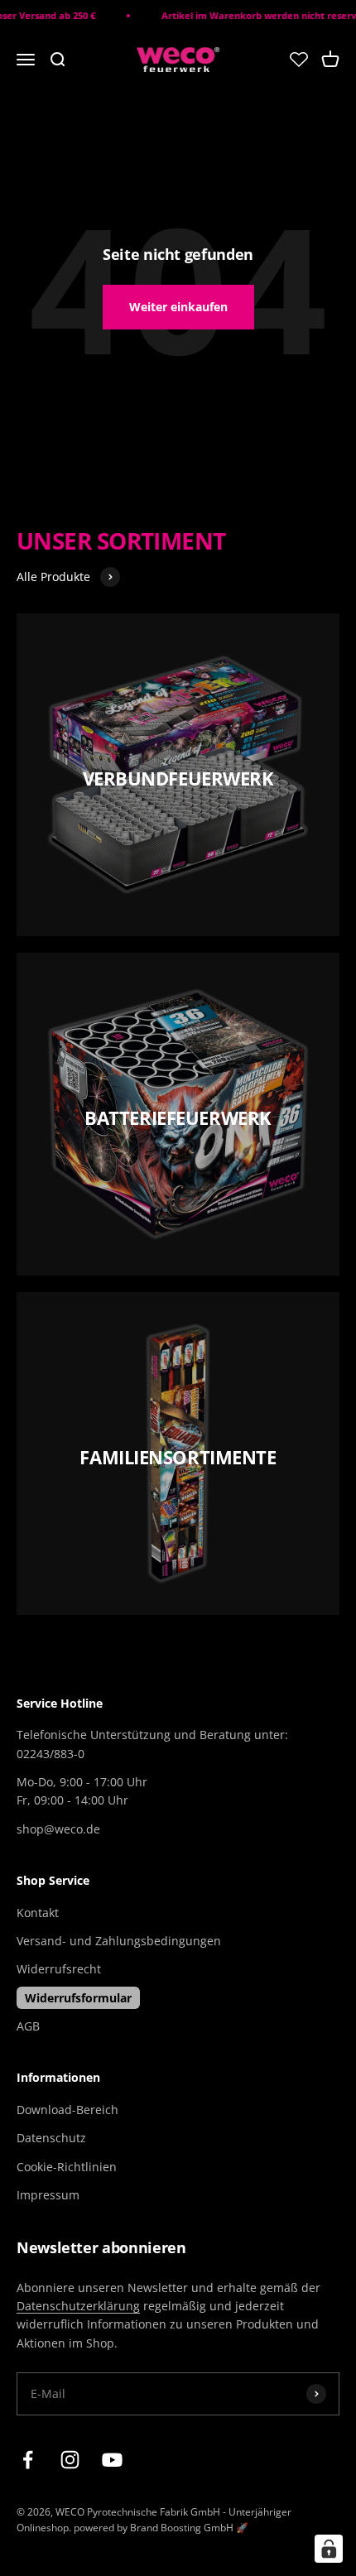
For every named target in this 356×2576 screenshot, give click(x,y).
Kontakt (38, 1913)
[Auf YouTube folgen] (112, 2460)
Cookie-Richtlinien (67, 2167)
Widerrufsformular (78, 1998)
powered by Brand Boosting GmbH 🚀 (161, 2528)
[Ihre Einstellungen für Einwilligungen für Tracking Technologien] (329, 2549)
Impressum (48, 2195)
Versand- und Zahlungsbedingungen (119, 1941)
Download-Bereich (67, 2110)
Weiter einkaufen (178, 307)
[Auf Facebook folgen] (28, 2460)
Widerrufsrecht (59, 1969)
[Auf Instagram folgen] (70, 2460)
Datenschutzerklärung (78, 2306)
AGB (28, 2026)
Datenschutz (51, 2138)
